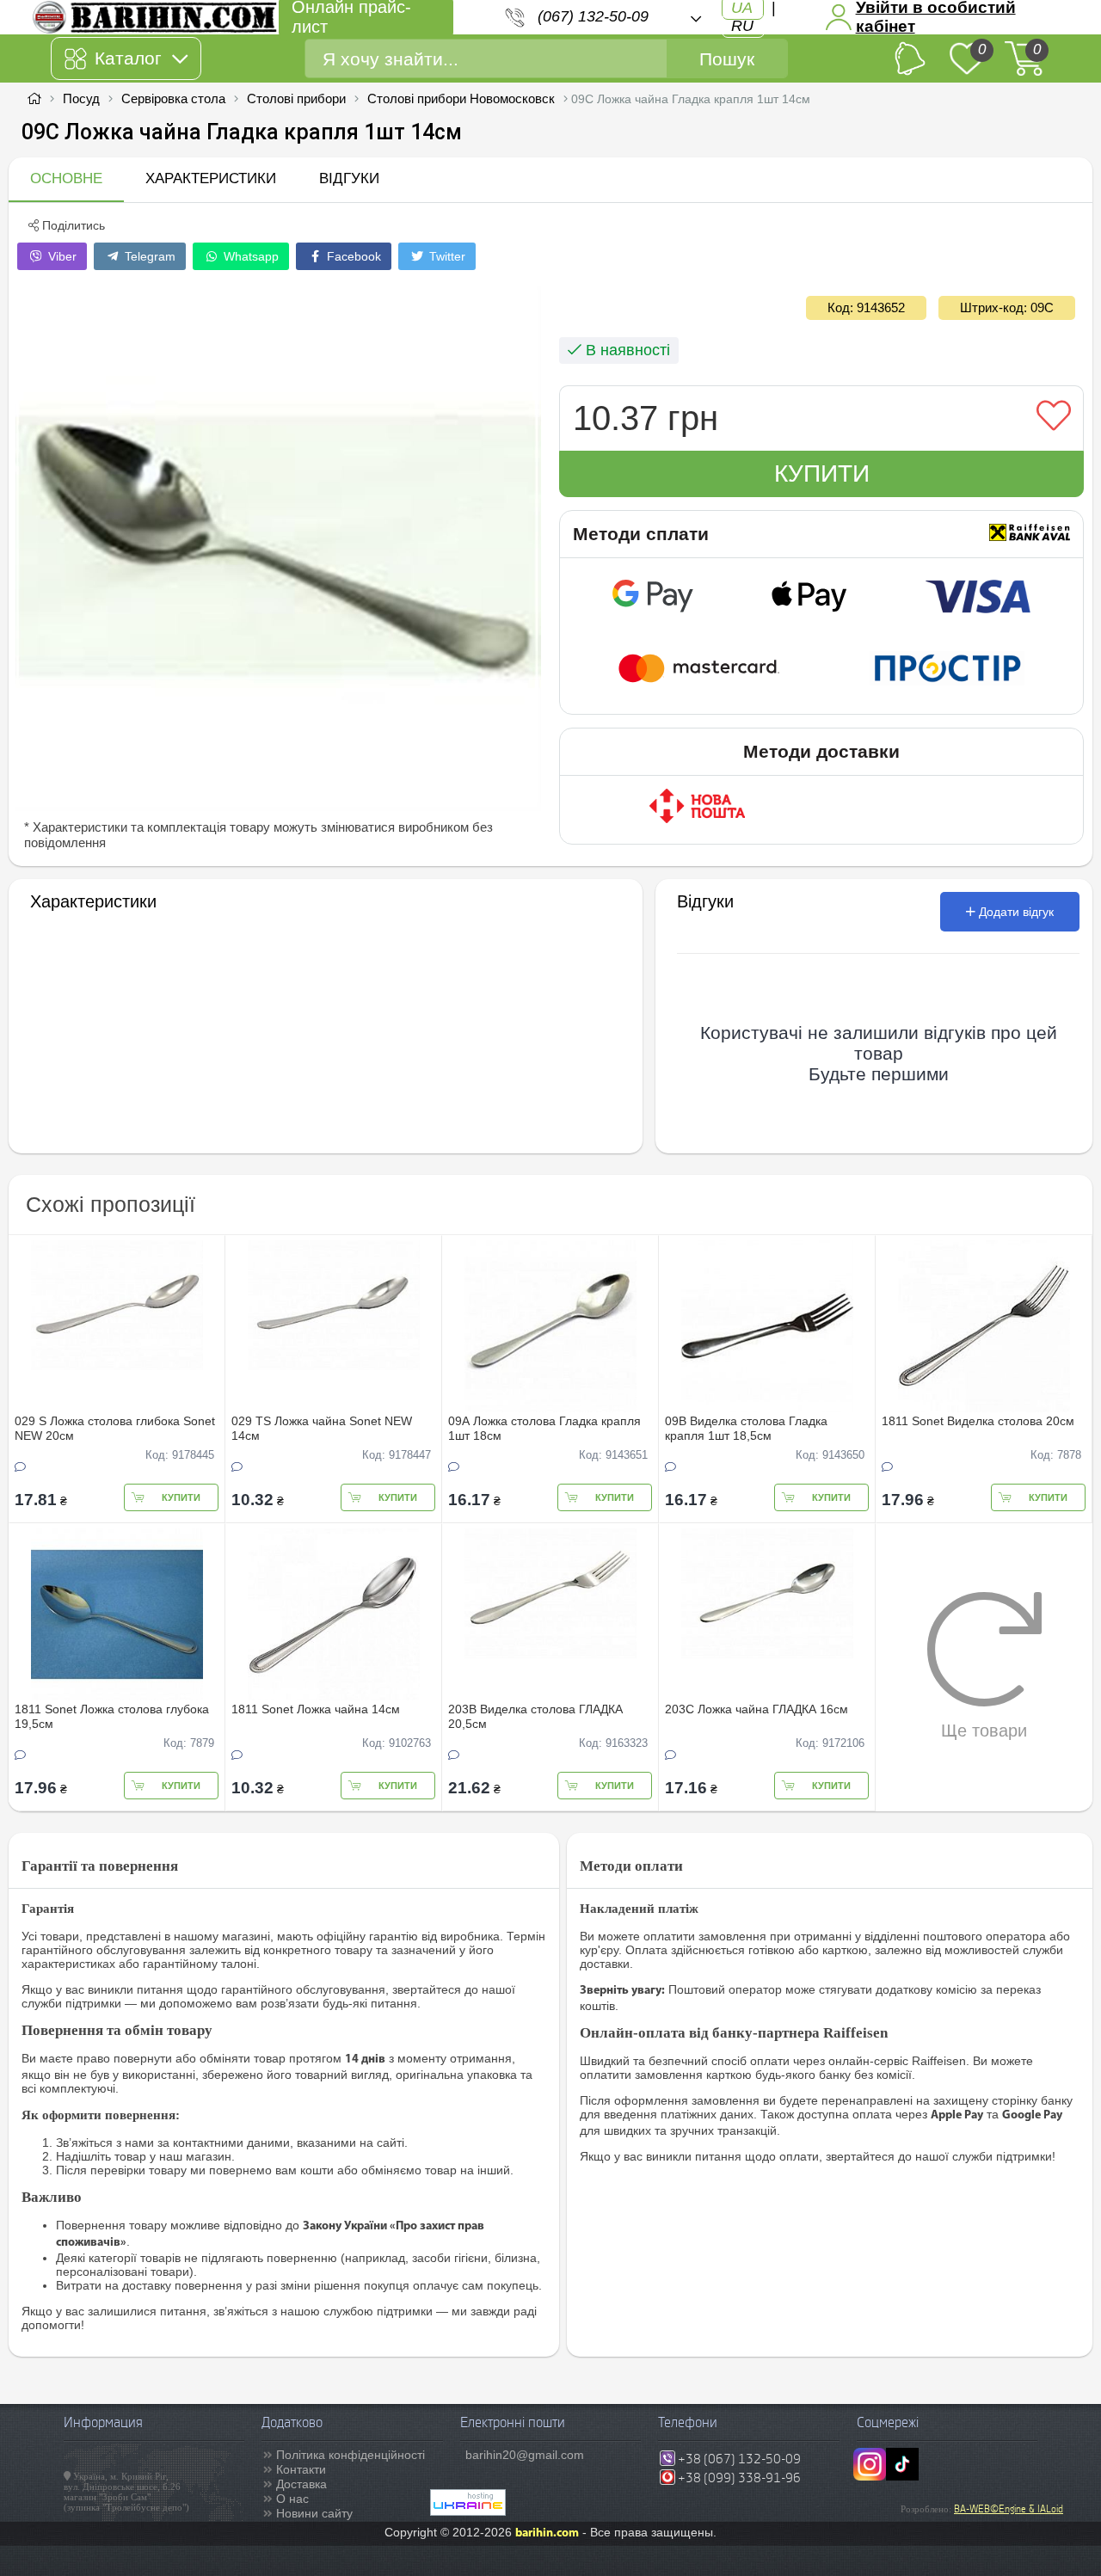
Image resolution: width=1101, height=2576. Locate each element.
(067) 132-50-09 (593, 16)
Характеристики (211, 178)
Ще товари (984, 1731)
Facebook (352, 256)
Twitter (446, 256)
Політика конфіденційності (351, 2455)
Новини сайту (314, 2513)
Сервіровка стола (173, 98)
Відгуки (349, 178)
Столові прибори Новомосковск (461, 98)
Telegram (148, 256)
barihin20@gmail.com (525, 2455)
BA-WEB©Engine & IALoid (1009, 2509)
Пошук (727, 59)
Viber (61, 256)
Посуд (81, 98)
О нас (292, 2499)
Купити (822, 473)
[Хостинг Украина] (468, 2511)
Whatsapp (249, 256)
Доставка (301, 2484)
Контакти (301, 2469)
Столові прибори (296, 98)
